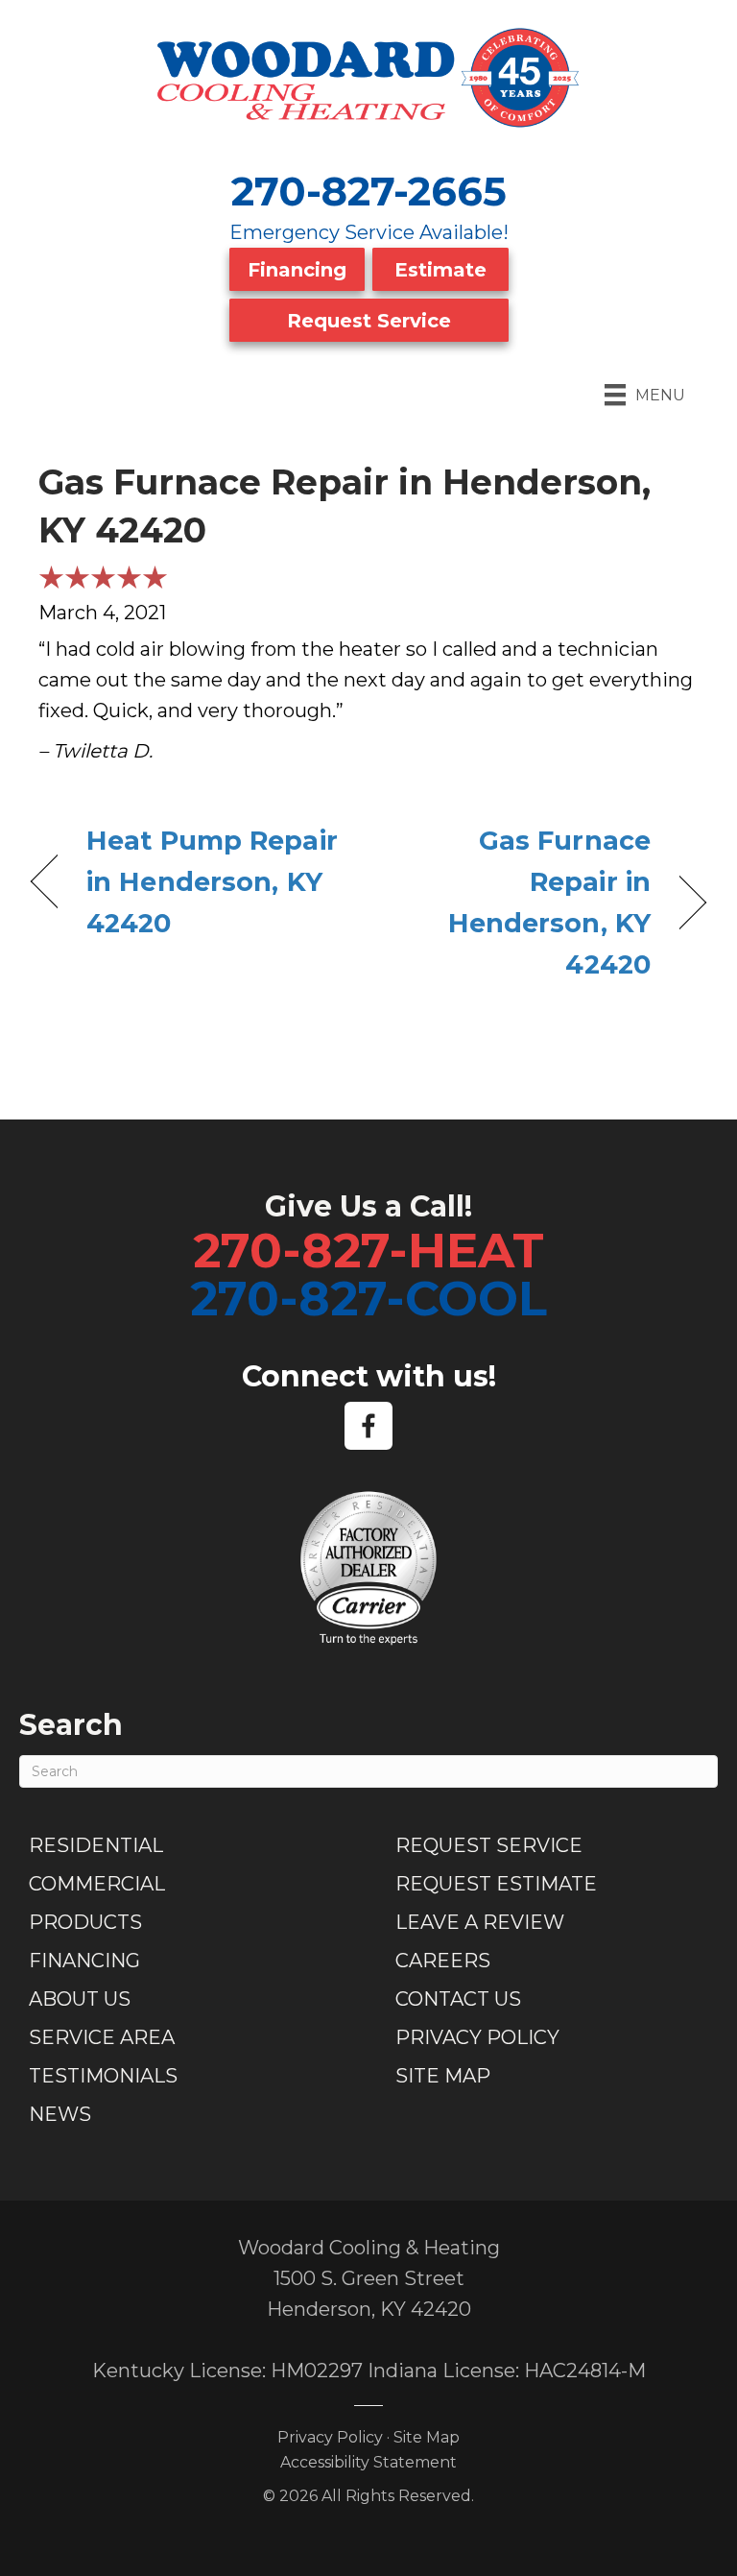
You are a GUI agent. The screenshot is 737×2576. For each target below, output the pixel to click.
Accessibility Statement (368, 2462)
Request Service (369, 321)
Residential (96, 1845)
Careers (443, 1961)
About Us (80, 1999)
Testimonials (103, 2076)
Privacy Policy (477, 2037)
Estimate (440, 270)
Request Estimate (496, 1884)
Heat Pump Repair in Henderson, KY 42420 (212, 882)
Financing (297, 270)
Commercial (97, 1884)
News (60, 2114)
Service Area (102, 2037)
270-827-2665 (369, 191)
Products (85, 1922)
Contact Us (458, 1999)
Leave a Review (480, 1922)
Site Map (443, 2076)
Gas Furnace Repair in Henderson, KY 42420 (520, 903)
